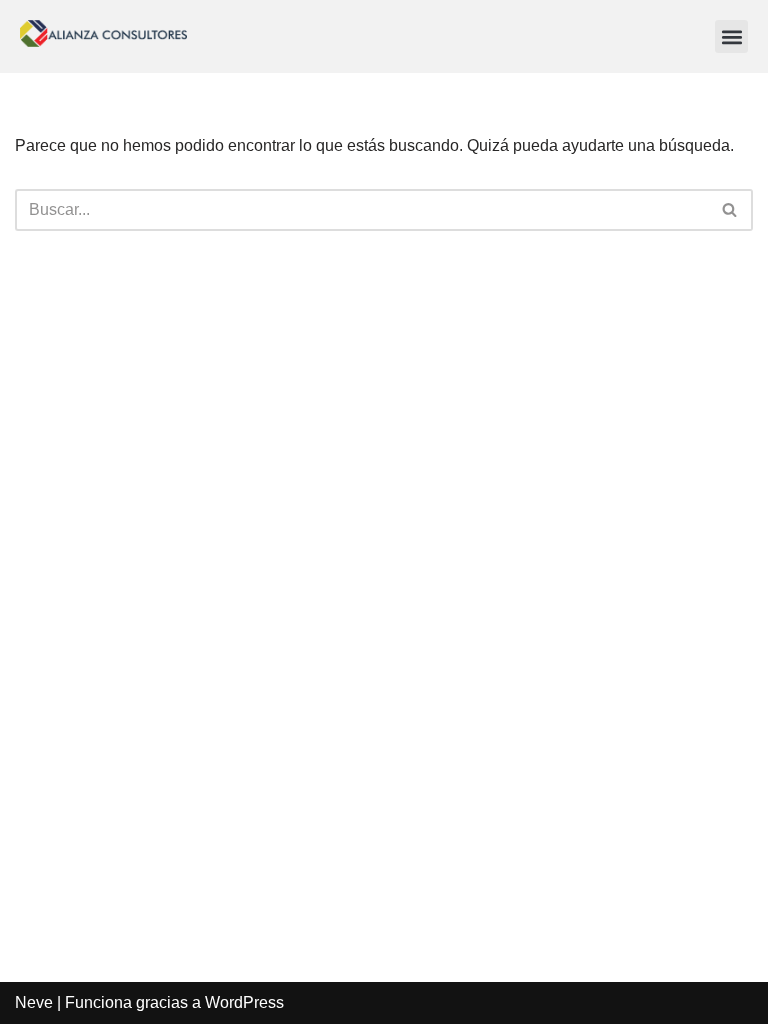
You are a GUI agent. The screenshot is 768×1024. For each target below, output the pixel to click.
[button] (731, 36)
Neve (34, 1002)
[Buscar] (730, 210)
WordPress (244, 1002)
